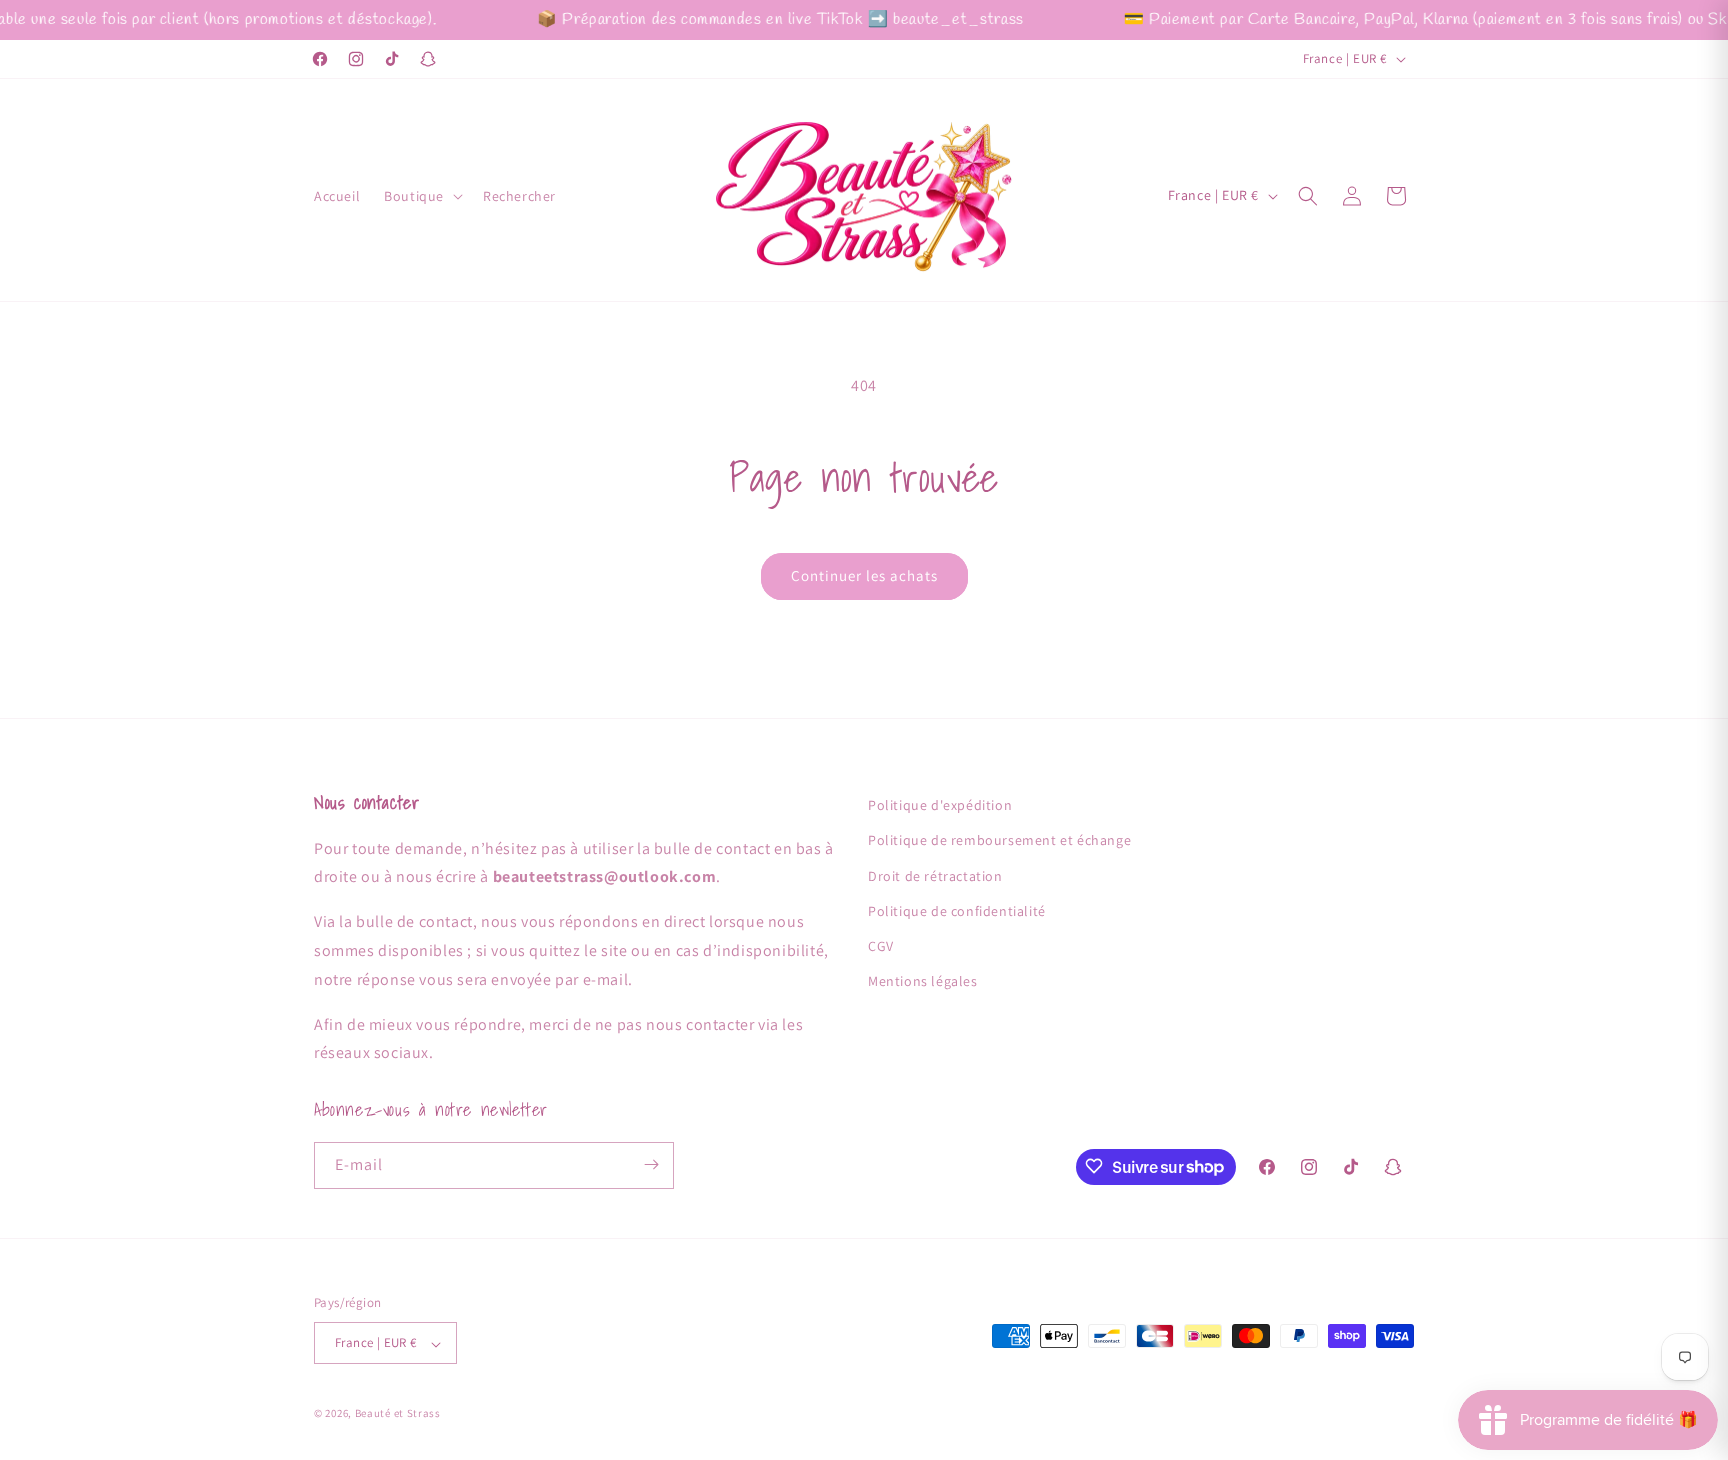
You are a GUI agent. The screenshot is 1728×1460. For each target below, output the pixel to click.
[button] (421, 196)
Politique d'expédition (940, 805)
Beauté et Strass (398, 1414)
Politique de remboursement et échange (999, 840)
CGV (881, 946)
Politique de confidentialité (957, 910)
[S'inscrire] (651, 1164)
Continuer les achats (864, 575)
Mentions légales (923, 981)
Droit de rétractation (935, 875)
